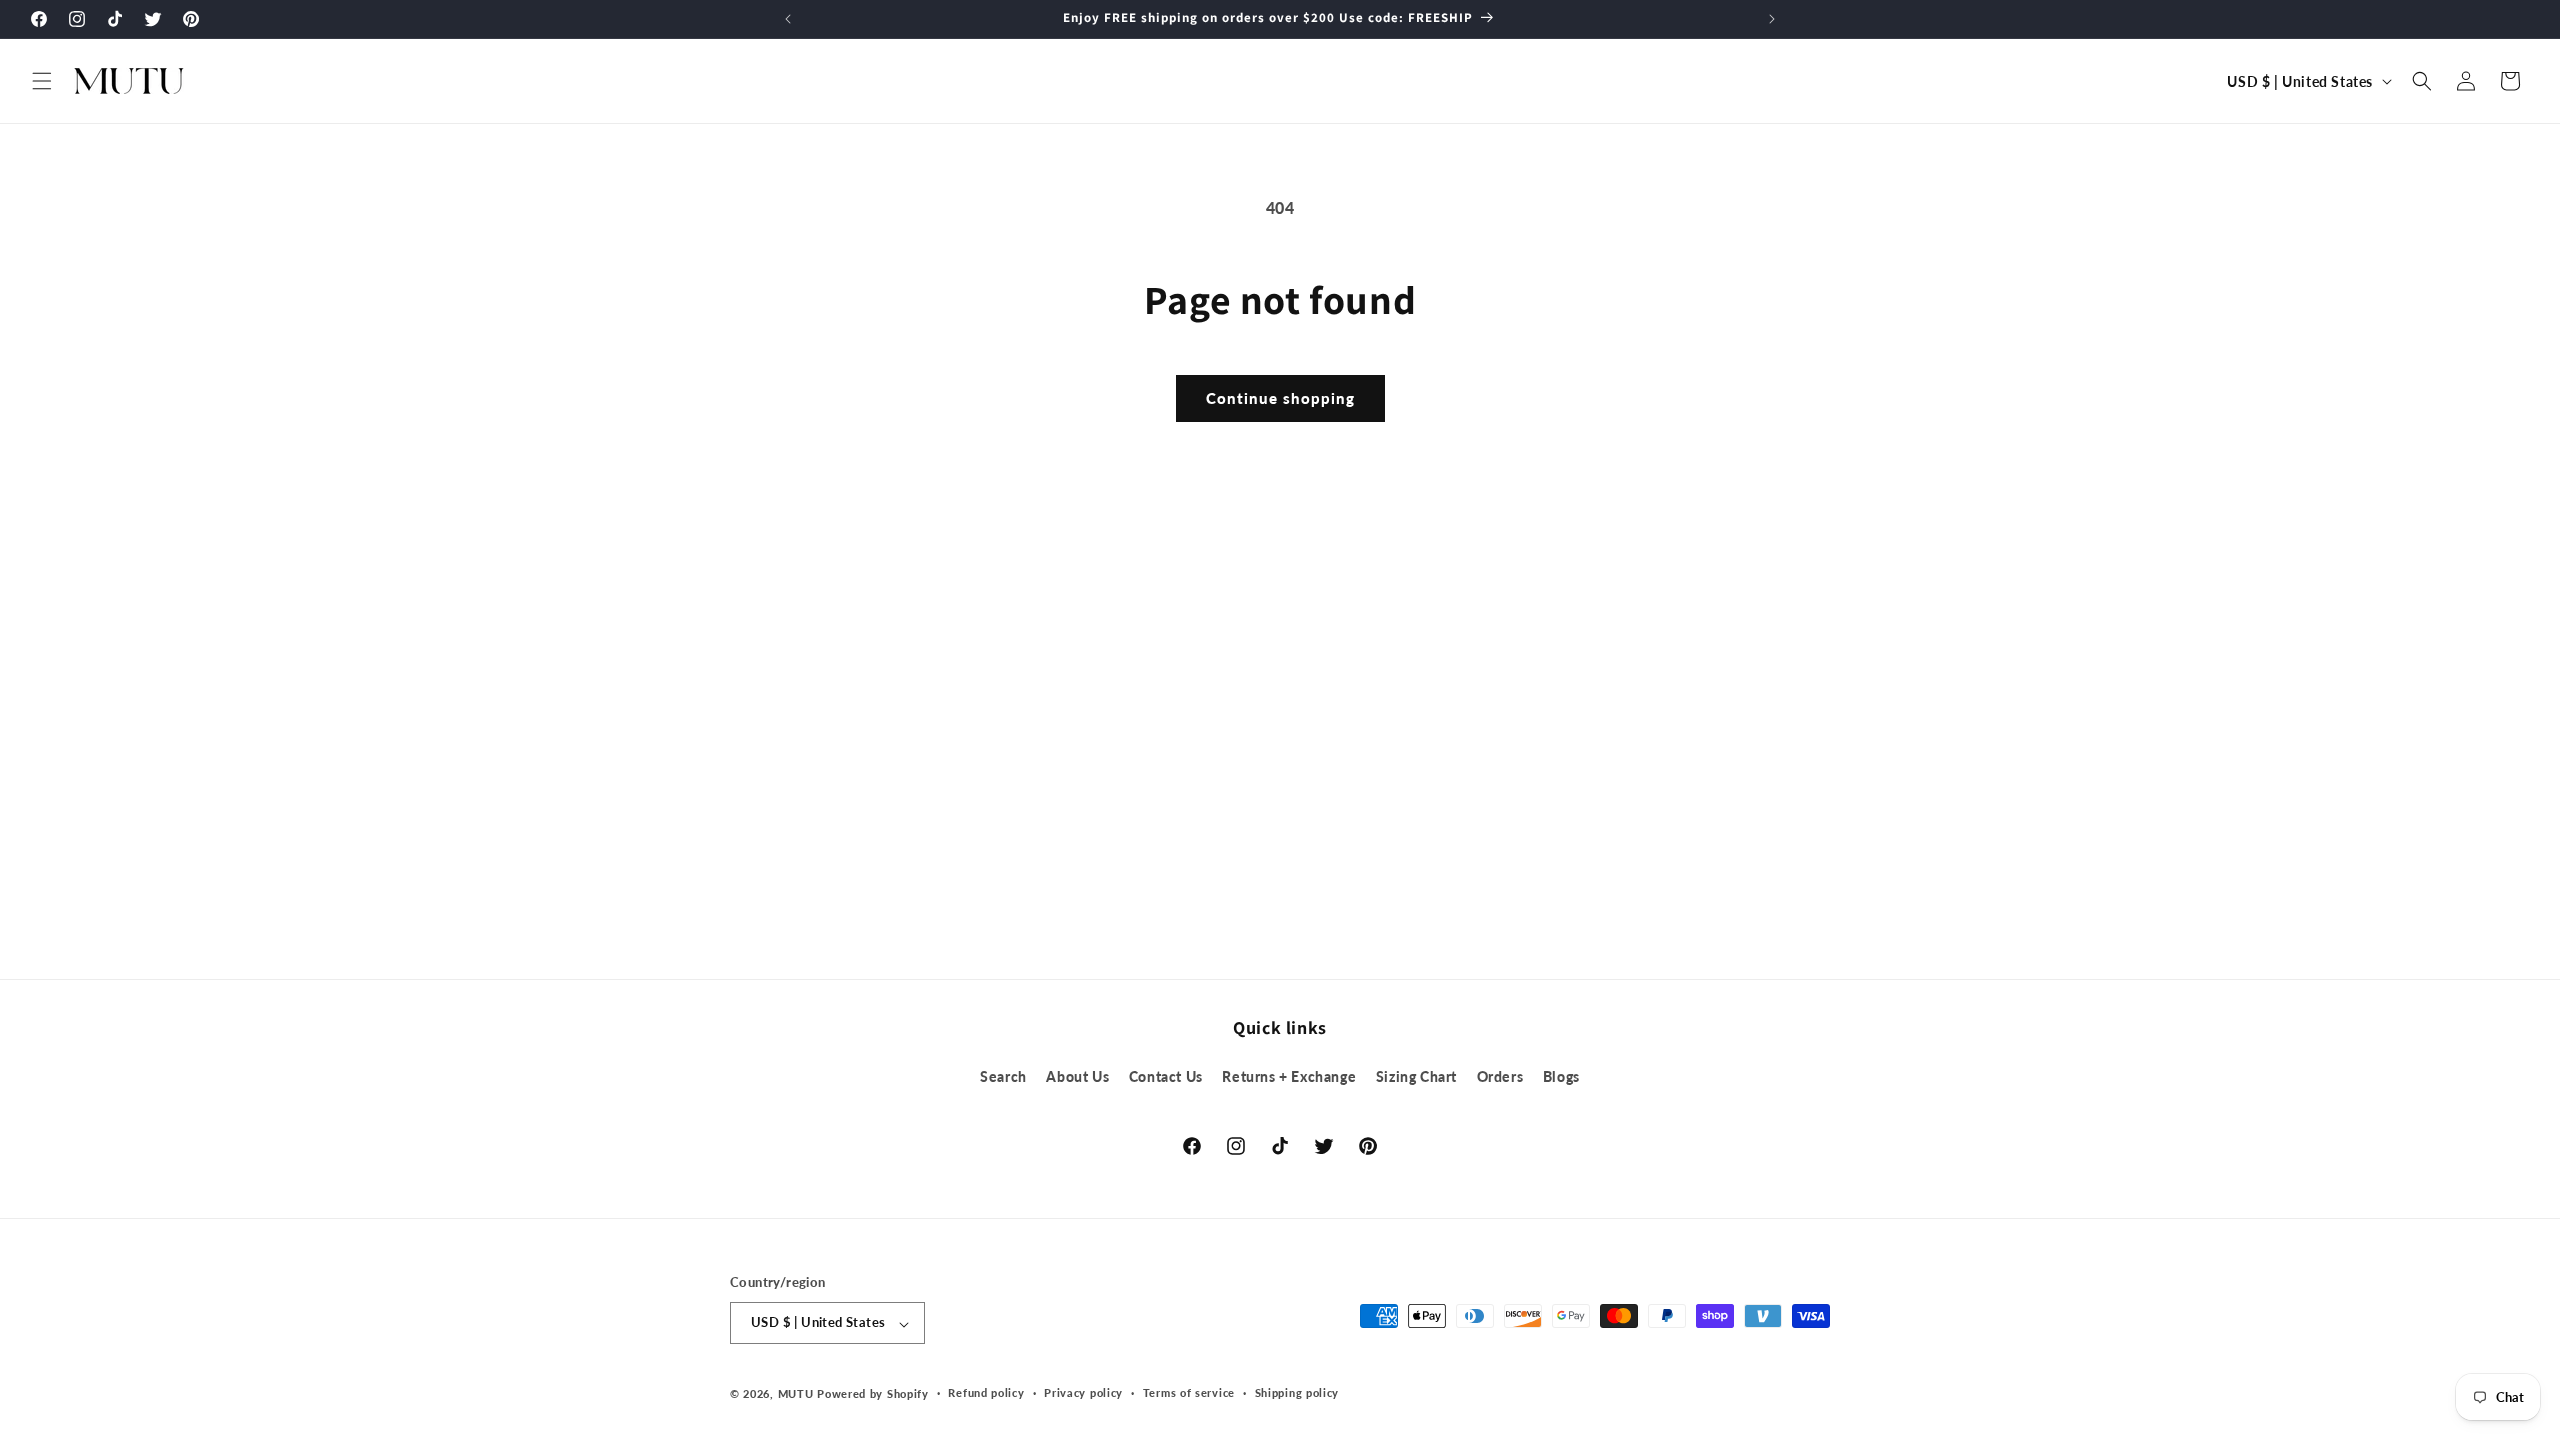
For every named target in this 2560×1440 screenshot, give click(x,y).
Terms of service (1189, 1392)
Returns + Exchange (1289, 1076)
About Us (1077, 1076)
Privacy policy (1083, 1392)
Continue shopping (1280, 398)
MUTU (796, 1393)
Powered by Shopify (873, 1393)
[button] (42, 81)
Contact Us (1166, 1076)
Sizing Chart (1416, 1076)
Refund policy (986, 1392)
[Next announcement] (1772, 19)
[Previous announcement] (788, 19)
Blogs (1561, 1076)
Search (1003, 1076)
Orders (1500, 1076)
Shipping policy (1297, 1392)
